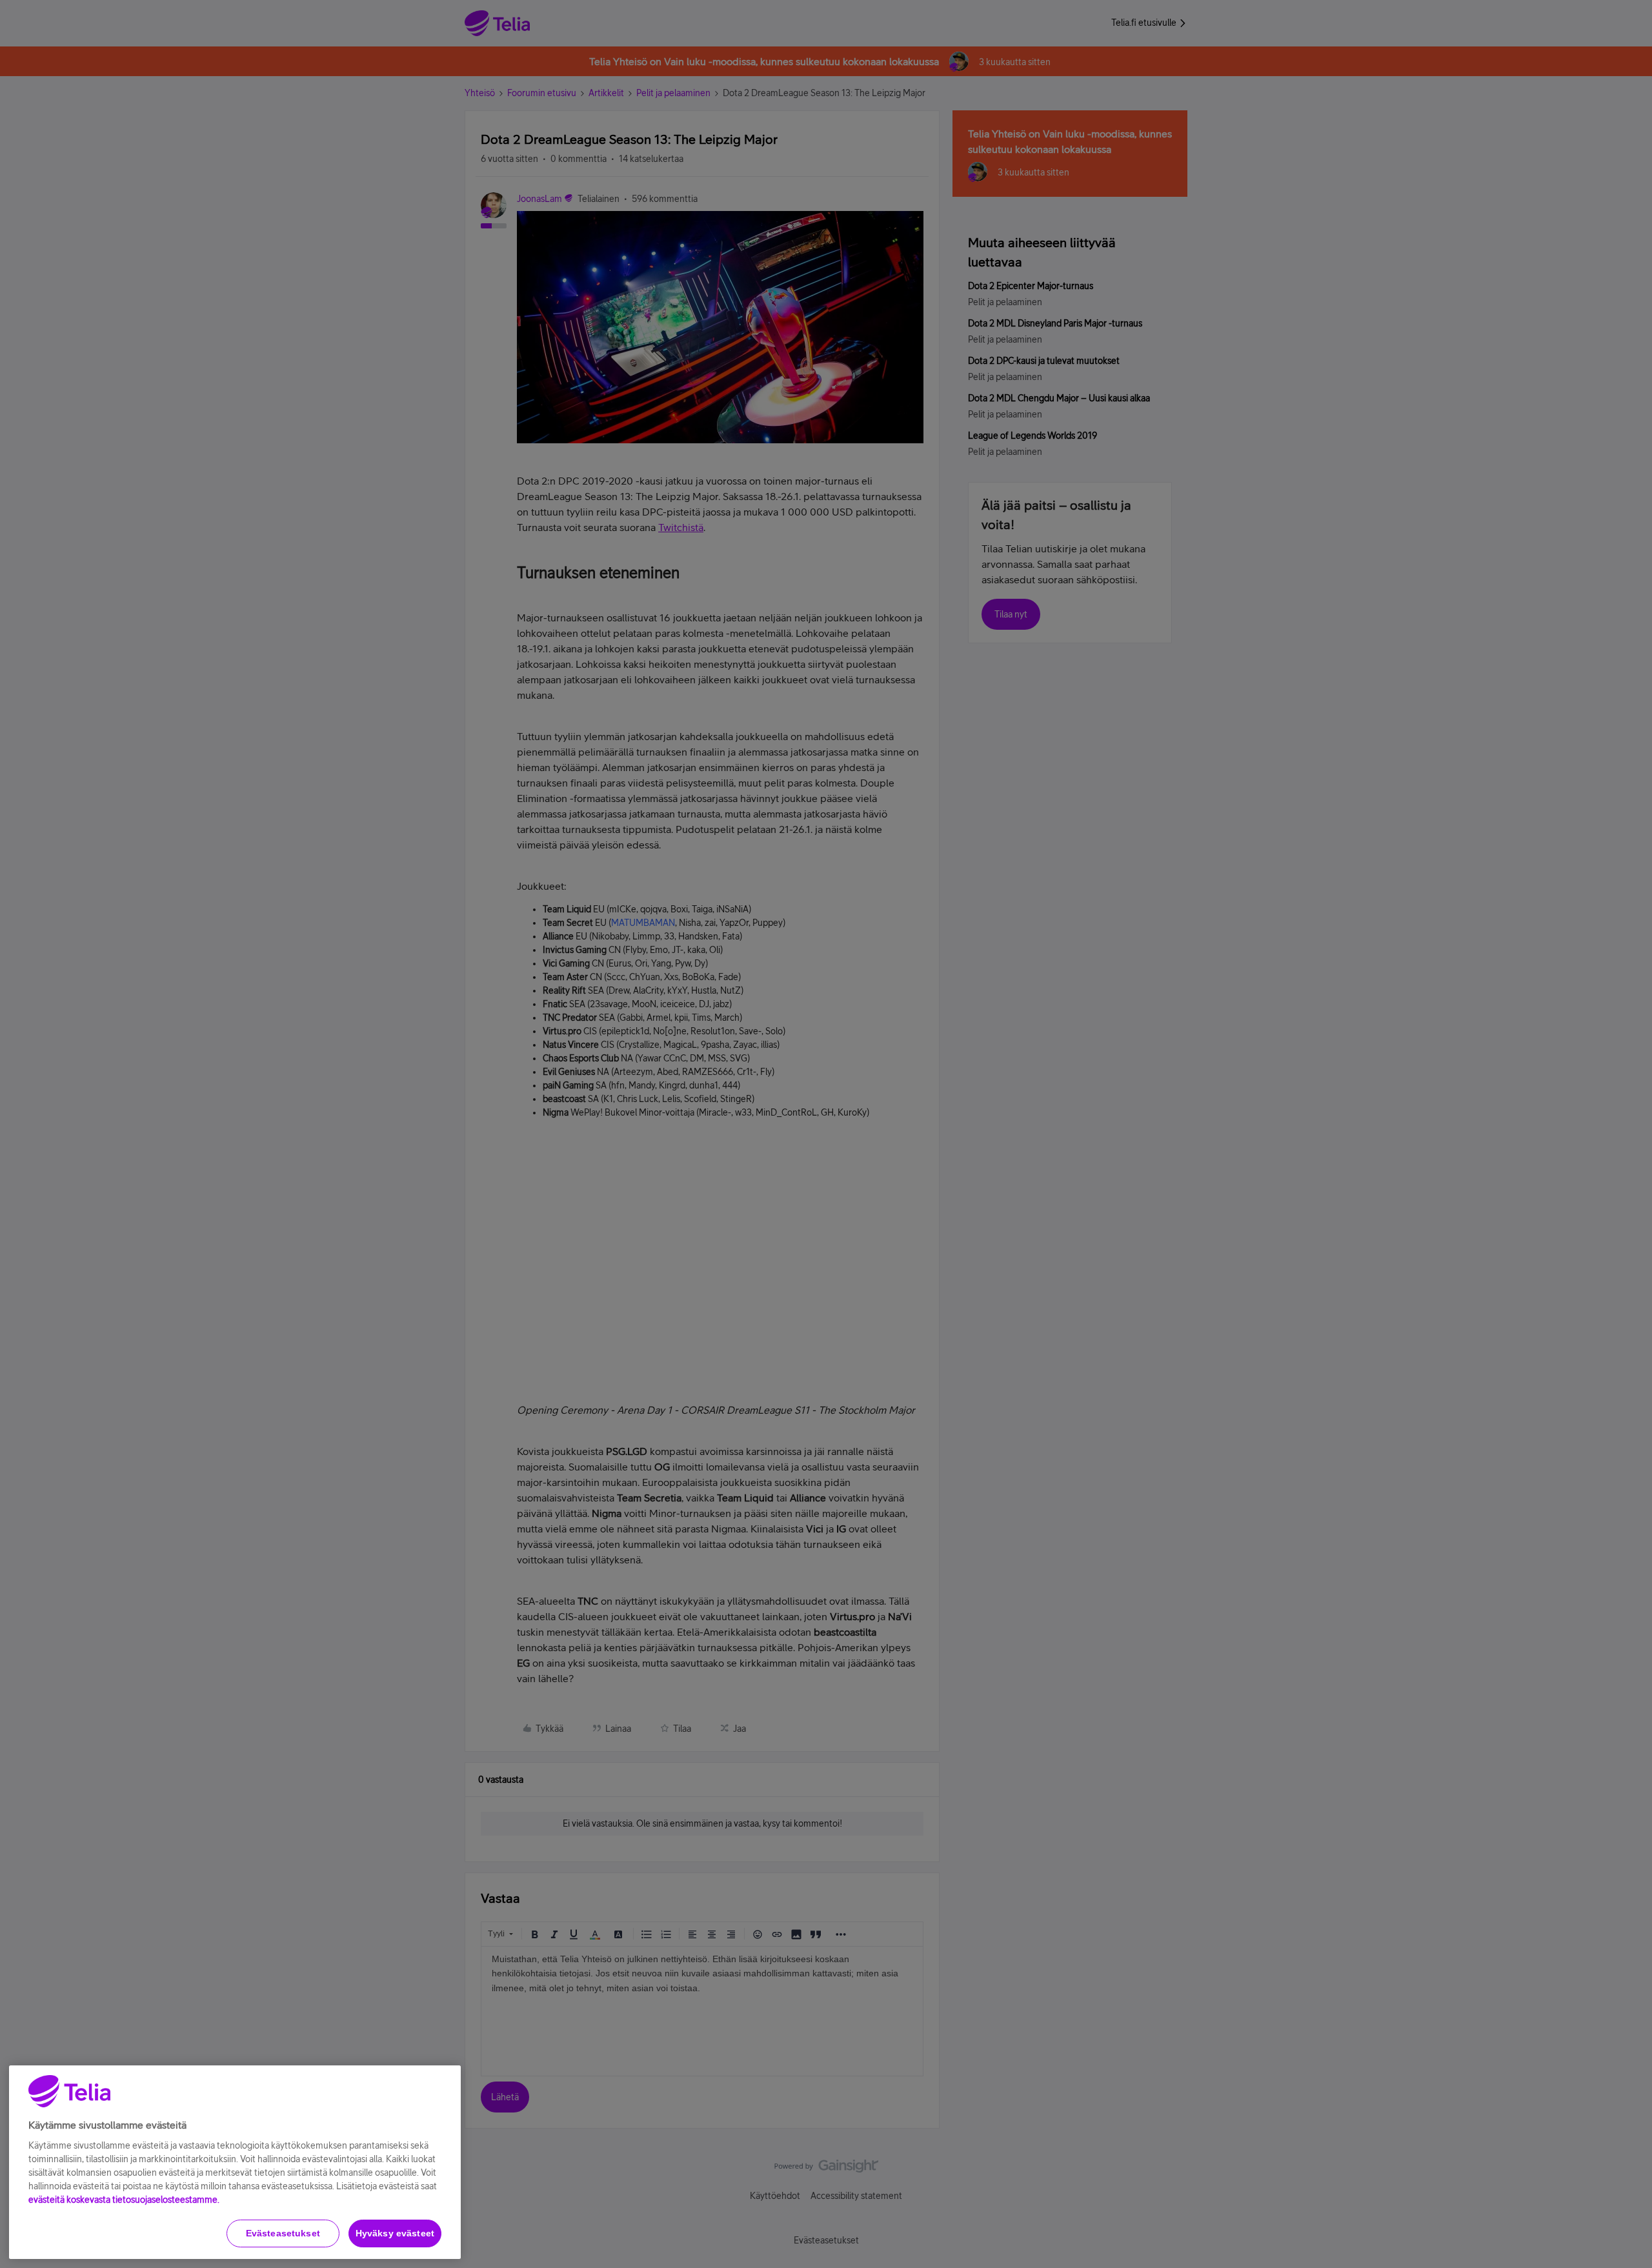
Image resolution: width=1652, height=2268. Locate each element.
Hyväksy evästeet (395, 2233)
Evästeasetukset (283, 2233)
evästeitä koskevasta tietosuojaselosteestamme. (124, 2200)
